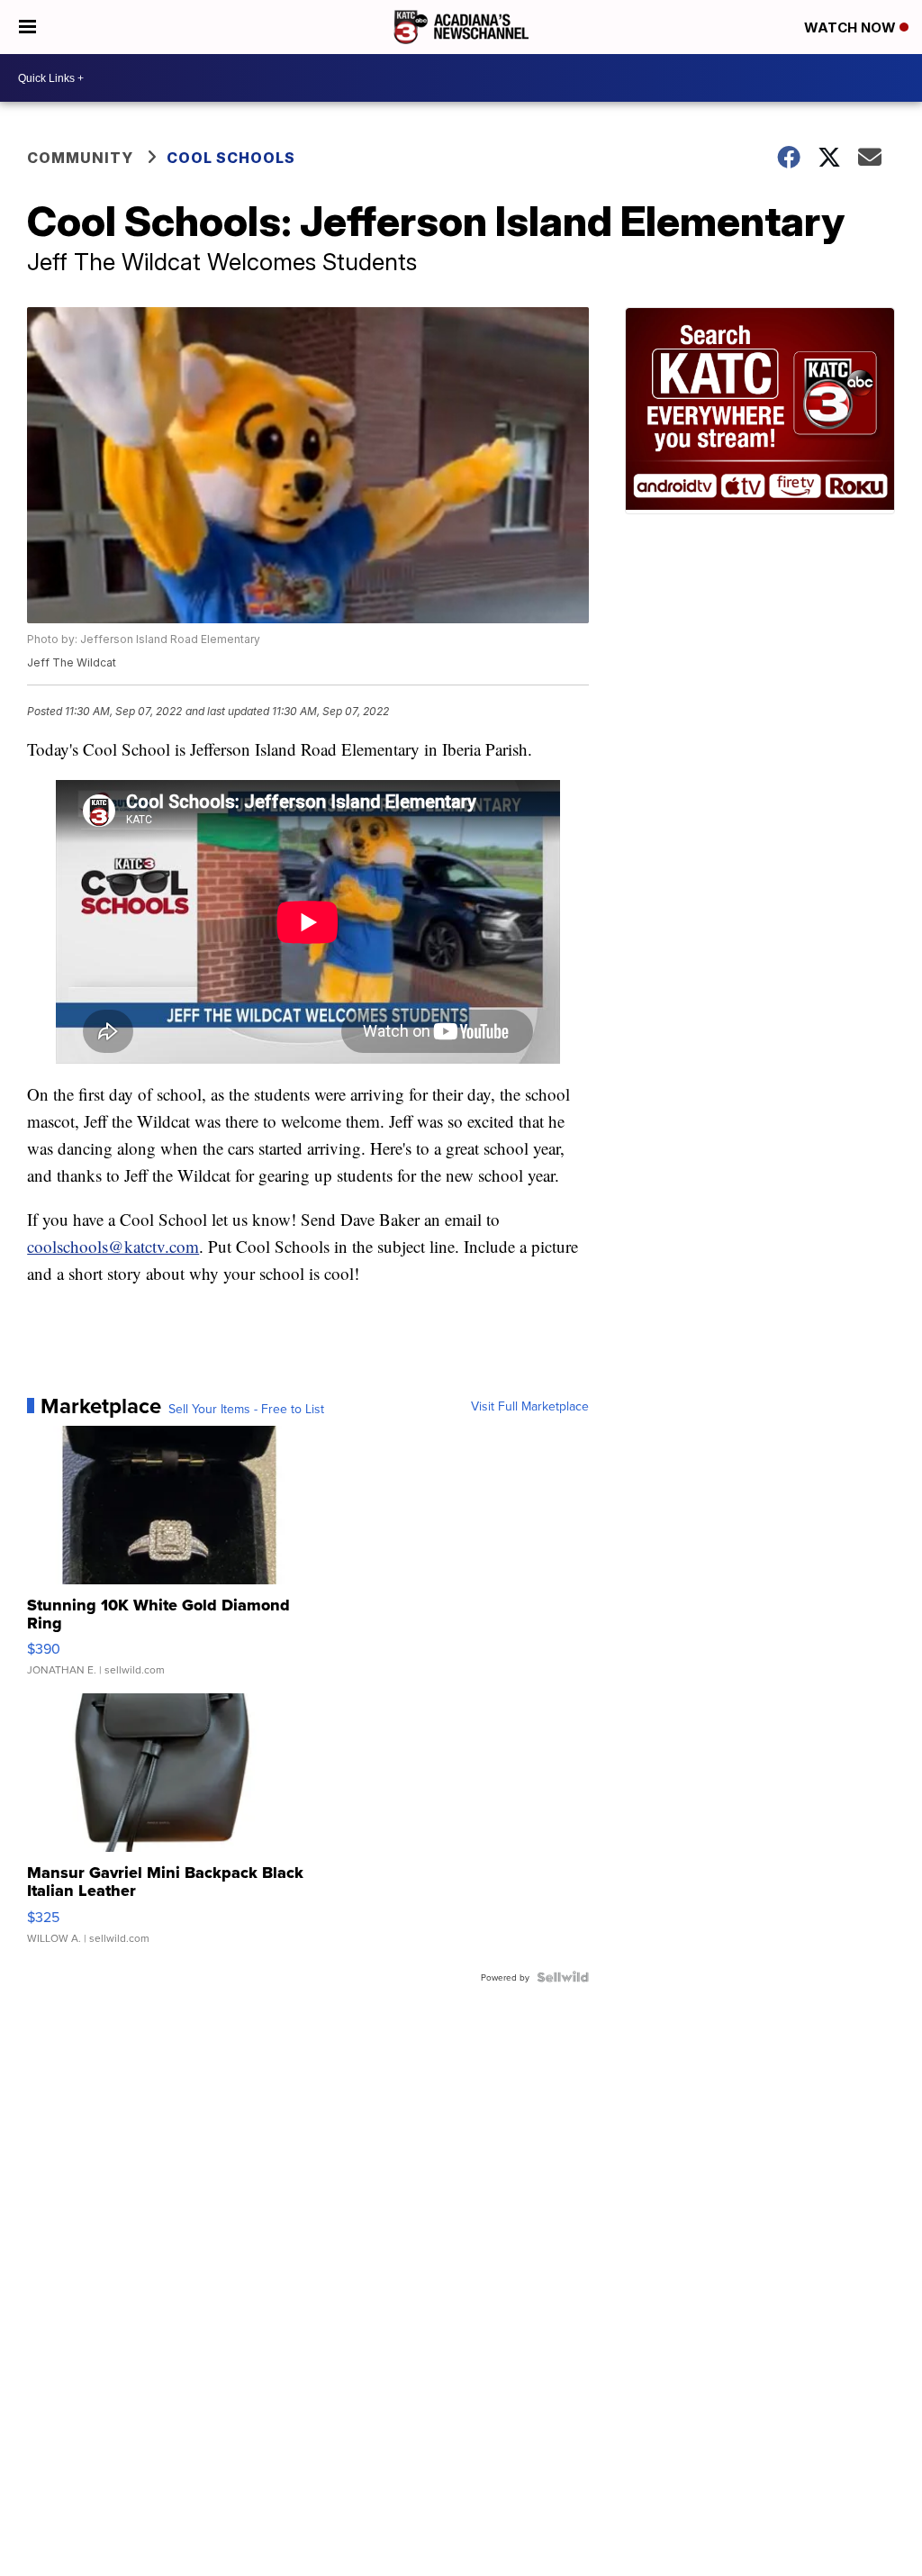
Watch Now (852, 27)
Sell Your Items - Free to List (246, 1409)
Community (80, 158)
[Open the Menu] (27, 27)
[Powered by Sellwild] (563, 1977)
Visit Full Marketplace (530, 1406)
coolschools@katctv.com (113, 1246)
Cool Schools (231, 158)
